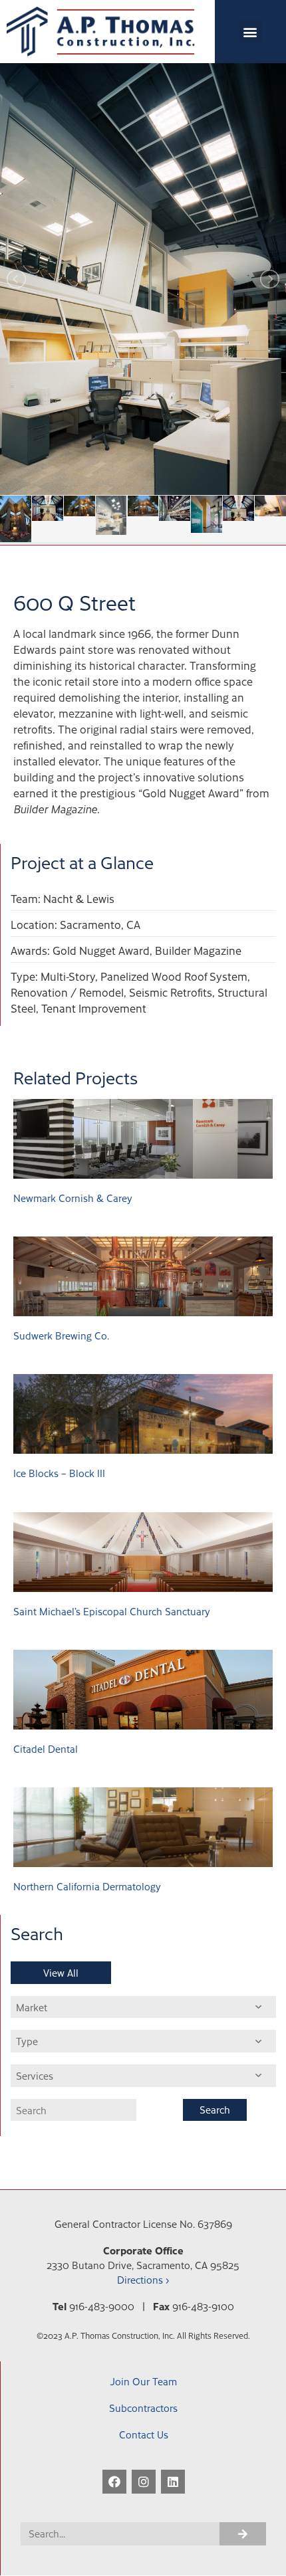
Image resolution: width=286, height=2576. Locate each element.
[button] (250, 32)
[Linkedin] (173, 2482)
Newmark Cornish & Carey (73, 1198)
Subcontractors (143, 2408)
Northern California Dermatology (87, 1886)
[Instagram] (144, 2482)
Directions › (143, 2279)
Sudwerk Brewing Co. (61, 1335)
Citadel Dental (46, 1748)
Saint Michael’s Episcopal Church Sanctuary (112, 1611)
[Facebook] (114, 2482)
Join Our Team (143, 2381)
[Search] (243, 2534)
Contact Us (144, 2434)
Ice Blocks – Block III (59, 1473)
